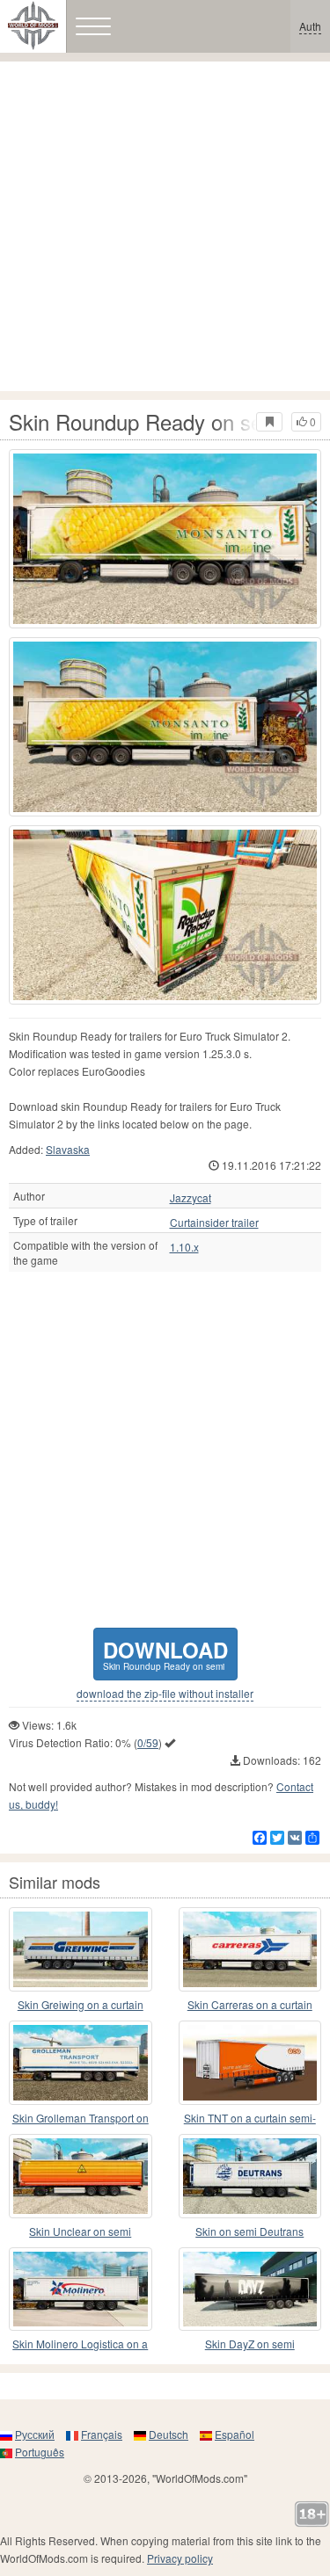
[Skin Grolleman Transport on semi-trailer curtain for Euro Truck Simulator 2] (81, 2063)
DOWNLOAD (165, 1654)
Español (235, 2434)
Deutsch (169, 2434)
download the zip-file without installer (165, 1694)
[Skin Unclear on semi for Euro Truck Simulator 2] (81, 2176)
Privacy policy (180, 2558)
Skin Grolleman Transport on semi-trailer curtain (81, 2119)
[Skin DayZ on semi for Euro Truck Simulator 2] (250, 2289)
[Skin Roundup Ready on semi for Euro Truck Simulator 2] (165, 539)
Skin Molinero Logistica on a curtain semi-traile (80, 2344)
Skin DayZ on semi (250, 2344)
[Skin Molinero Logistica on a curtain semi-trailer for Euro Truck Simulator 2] (81, 2289)
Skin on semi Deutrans (249, 2231)
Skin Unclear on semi (80, 2231)
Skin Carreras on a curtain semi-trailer (250, 2005)
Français (102, 2434)
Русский (35, 2434)
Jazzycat (191, 1198)
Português (40, 2452)
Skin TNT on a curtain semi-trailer (250, 2119)
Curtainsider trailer (214, 1223)
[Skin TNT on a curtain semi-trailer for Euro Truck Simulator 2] (250, 2063)
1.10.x (184, 1247)
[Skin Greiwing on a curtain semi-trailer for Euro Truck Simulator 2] (81, 1949)
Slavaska (68, 1149)
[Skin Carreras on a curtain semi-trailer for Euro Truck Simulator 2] (250, 1949)
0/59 (148, 1742)
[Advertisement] (165, 226)
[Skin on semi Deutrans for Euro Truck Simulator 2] (250, 2176)
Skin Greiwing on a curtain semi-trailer (81, 2005)
